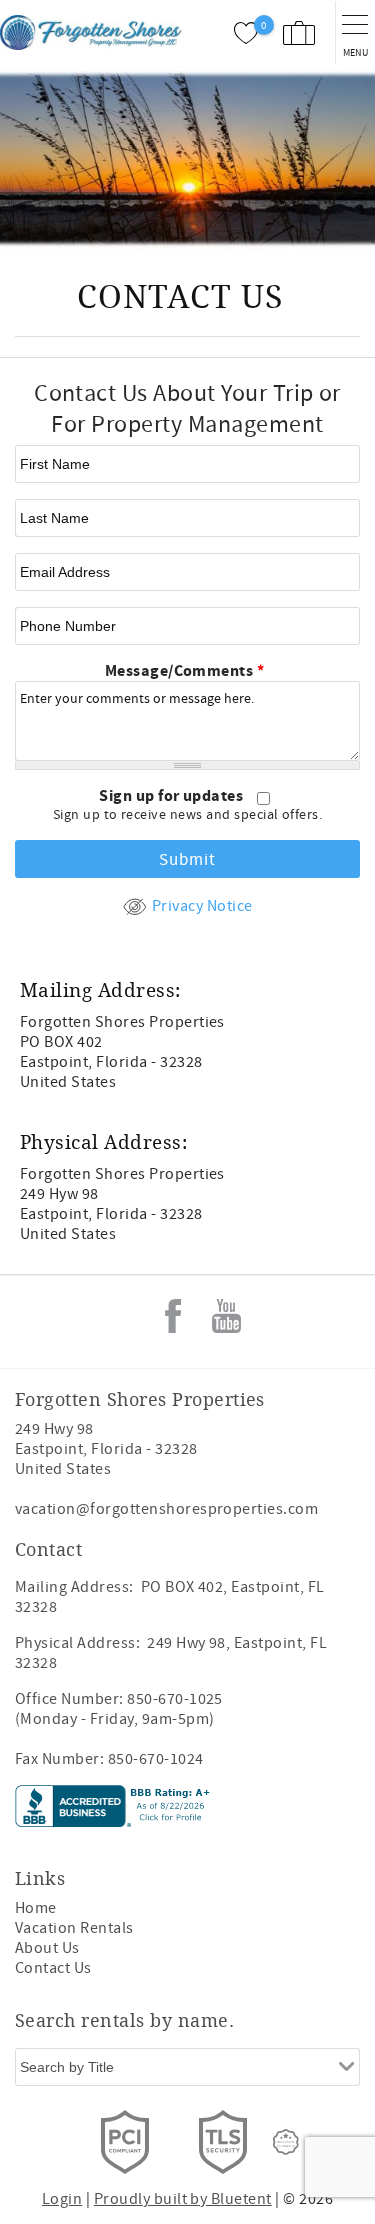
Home (36, 1908)
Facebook (173, 1316)
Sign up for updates (173, 796)
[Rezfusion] (286, 2142)
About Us (47, 1948)
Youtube (226, 1316)
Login (62, 2199)
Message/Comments (185, 671)
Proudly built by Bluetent (183, 2199)
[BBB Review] (115, 1822)
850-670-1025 (175, 1699)
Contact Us (53, 1968)
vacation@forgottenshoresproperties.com (166, 1509)
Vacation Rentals (74, 1928)
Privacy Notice (202, 906)
